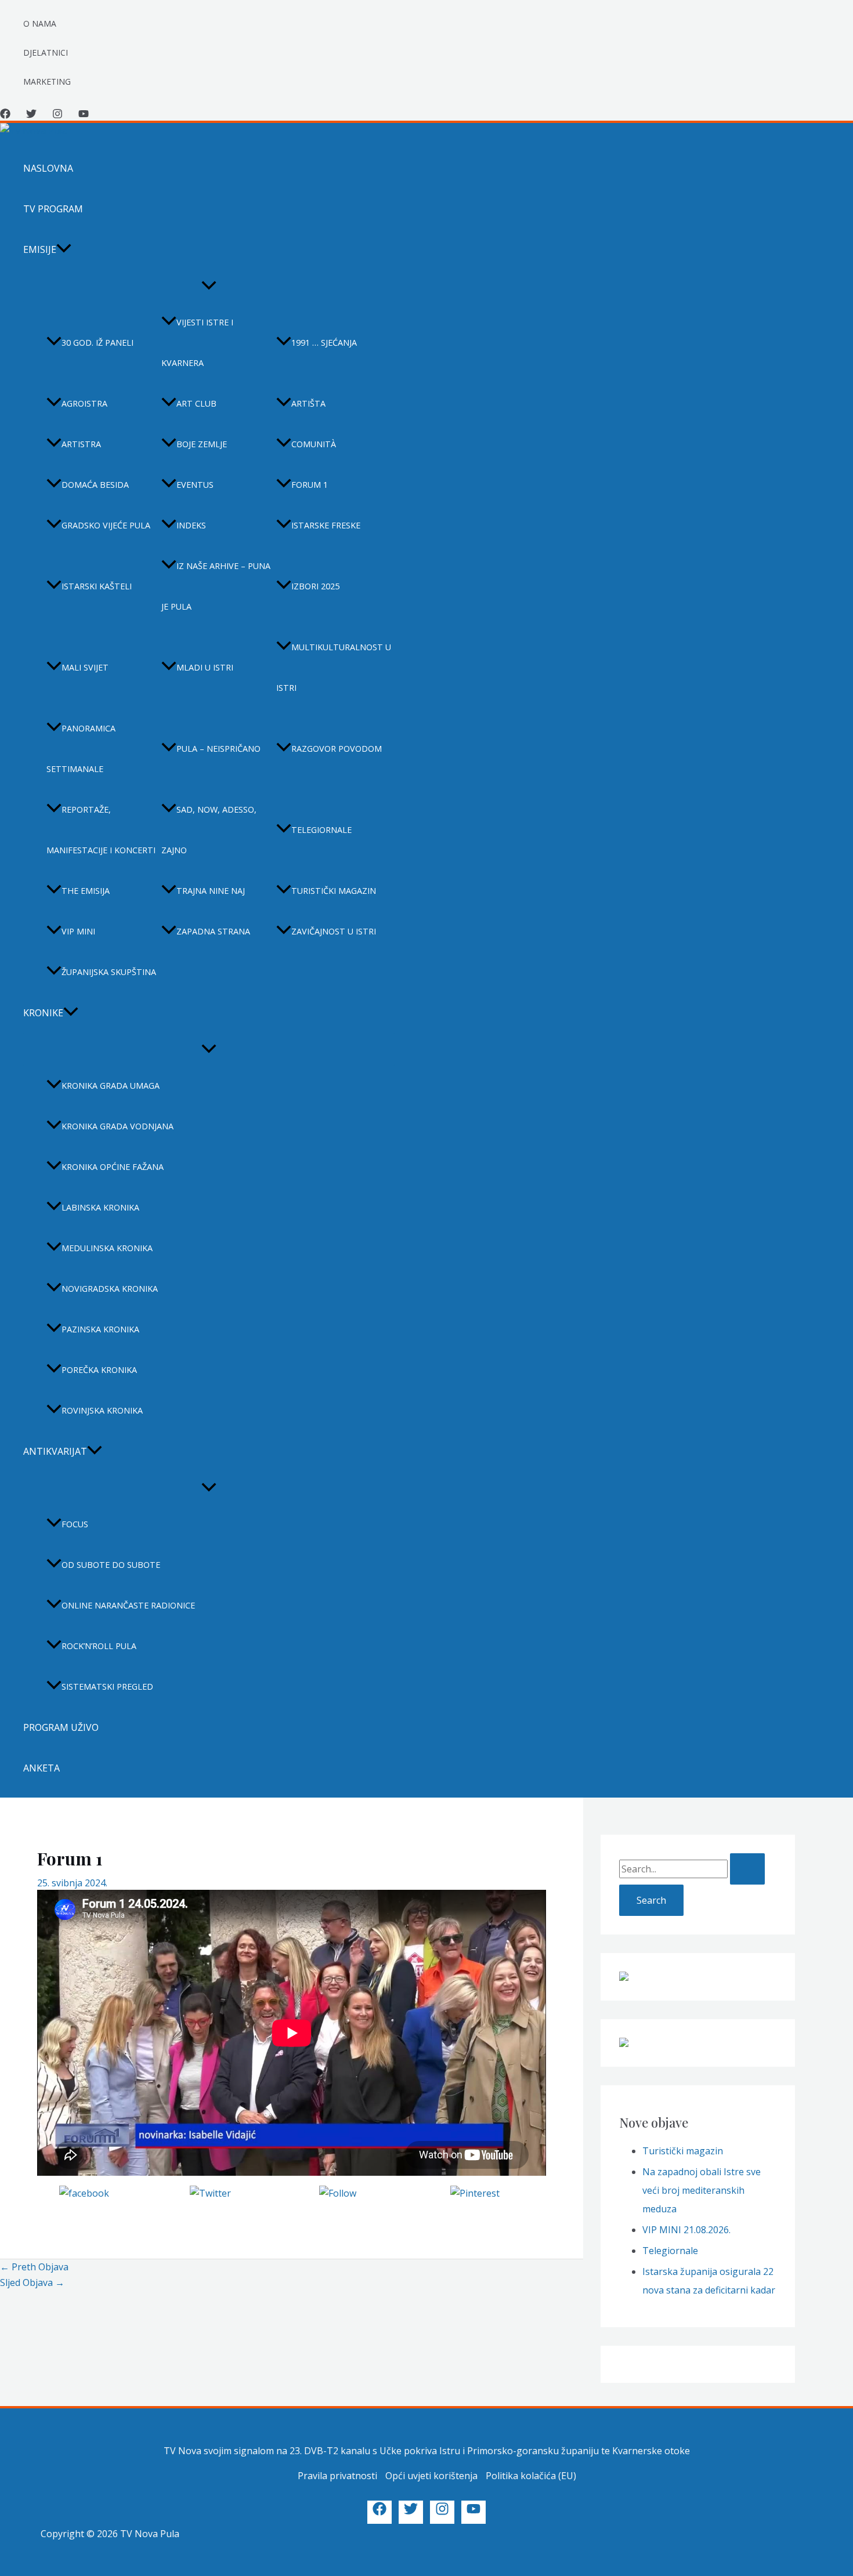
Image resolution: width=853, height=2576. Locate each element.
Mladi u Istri (205, 667)
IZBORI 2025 (315, 586)
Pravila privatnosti (337, 2476)
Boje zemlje (202, 444)
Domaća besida (95, 485)
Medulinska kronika (107, 1248)
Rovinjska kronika (102, 1410)
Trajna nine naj (211, 891)
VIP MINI (78, 931)
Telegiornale (321, 830)
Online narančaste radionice (128, 1605)
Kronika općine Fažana (113, 1167)
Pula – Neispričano (218, 749)
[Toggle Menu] (209, 286)
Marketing (47, 81)
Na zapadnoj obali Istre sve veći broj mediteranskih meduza (702, 2190)
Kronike (43, 1013)
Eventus (195, 485)
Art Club (196, 403)
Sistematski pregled (107, 1686)
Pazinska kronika (100, 1329)
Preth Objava (34, 2267)
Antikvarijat (55, 1451)
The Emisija (86, 891)
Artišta (308, 403)
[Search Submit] (747, 1869)
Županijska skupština (109, 972)
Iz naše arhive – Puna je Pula (216, 586)
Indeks (191, 525)
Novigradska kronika (110, 1289)
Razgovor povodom (337, 749)
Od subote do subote (111, 1565)
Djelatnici (46, 52)
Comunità (314, 444)
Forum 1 (310, 485)
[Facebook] (5, 115)
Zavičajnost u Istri (334, 931)
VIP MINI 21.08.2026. (686, 2230)
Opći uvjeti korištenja (431, 2476)
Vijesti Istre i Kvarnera (197, 343)
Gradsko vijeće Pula (106, 525)
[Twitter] (31, 115)
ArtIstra (81, 444)
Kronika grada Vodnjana (118, 1126)
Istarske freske (326, 525)
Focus (75, 1524)
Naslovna (48, 168)
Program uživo (61, 1727)
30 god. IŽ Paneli (97, 343)
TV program (53, 209)
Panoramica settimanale (81, 749)
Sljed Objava (32, 2282)
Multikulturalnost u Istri (334, 667)
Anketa (41, 1768)
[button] (64, 249)
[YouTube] (84, 115)
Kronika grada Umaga (111, 1086)
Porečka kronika (99, 1370)
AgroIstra (84, 403)
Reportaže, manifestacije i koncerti (101, 830)
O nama (40, 23)
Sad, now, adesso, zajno (209, 830)
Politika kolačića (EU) (531, 2476)
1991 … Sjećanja (324, 343)
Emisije (40, 249)
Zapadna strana (213, 931)
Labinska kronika (100, 1207)
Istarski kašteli (97, 586)
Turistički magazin (334, 891)
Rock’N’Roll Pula (99, 1646)
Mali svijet (85, 667)
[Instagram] (57, 115)
